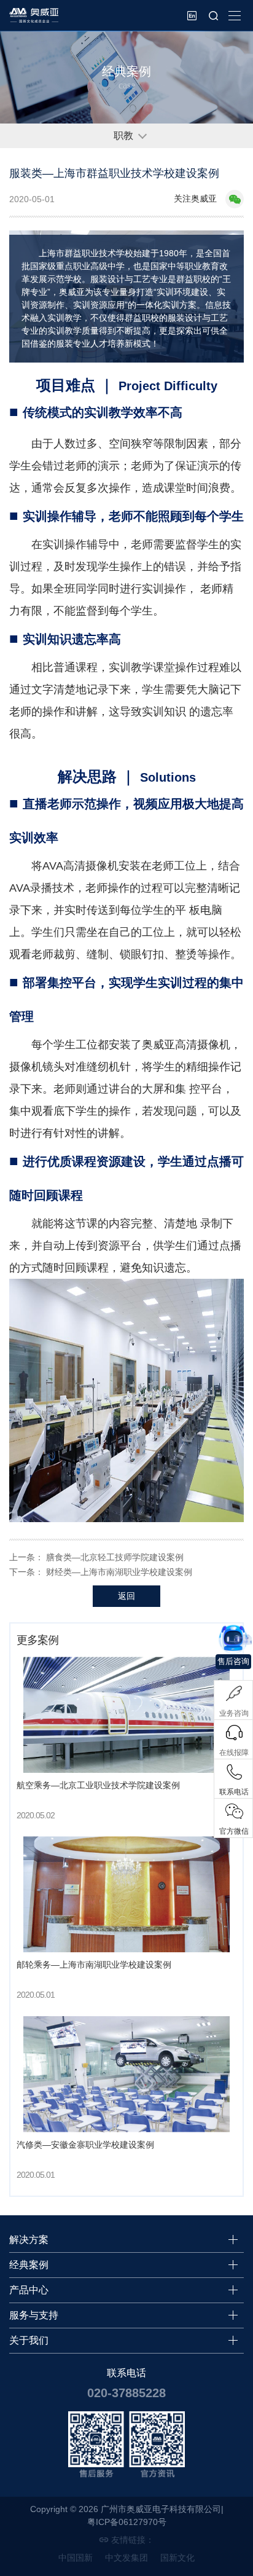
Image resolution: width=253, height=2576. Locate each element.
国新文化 (177, 2558)
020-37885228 (126, 2393)
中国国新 (76, 2558)
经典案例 (29, 2265)
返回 (126, 1596)
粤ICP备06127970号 (127, 2522)
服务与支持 (34, 2315)
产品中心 (29, 2290)
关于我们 (29, 2340)
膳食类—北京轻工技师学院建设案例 (115, 1557)
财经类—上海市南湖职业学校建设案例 (119, 1572)
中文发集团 (126, 2558)
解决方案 (29, 2240)
